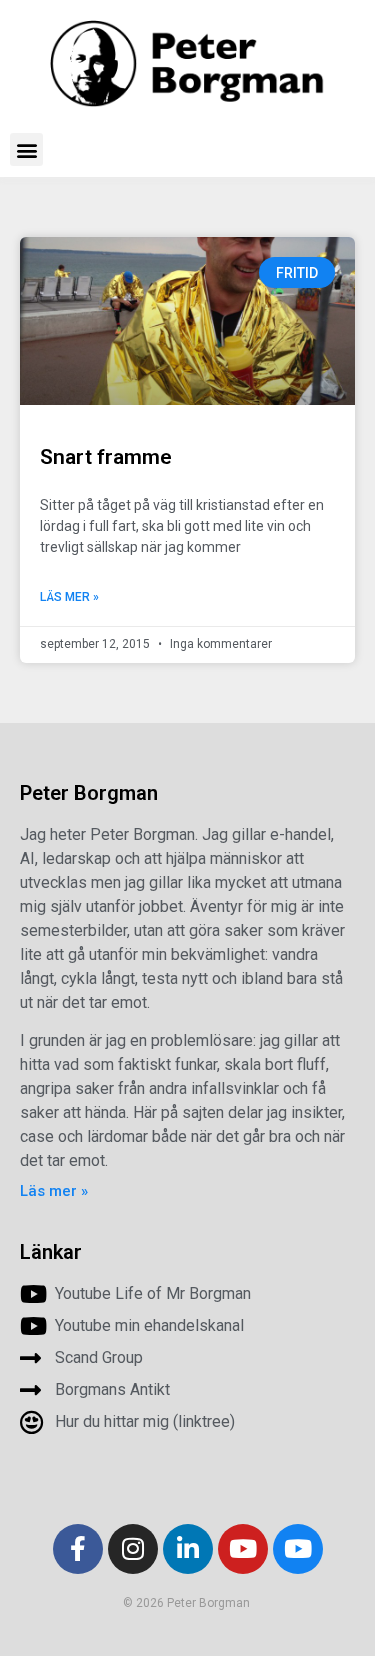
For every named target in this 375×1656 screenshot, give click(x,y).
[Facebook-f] (78, 1549)
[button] (26, 149)
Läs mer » (69, 597)
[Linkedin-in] (188, 1549)
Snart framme (106, 457)
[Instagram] (133, 1549)
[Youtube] (243, 1549)
